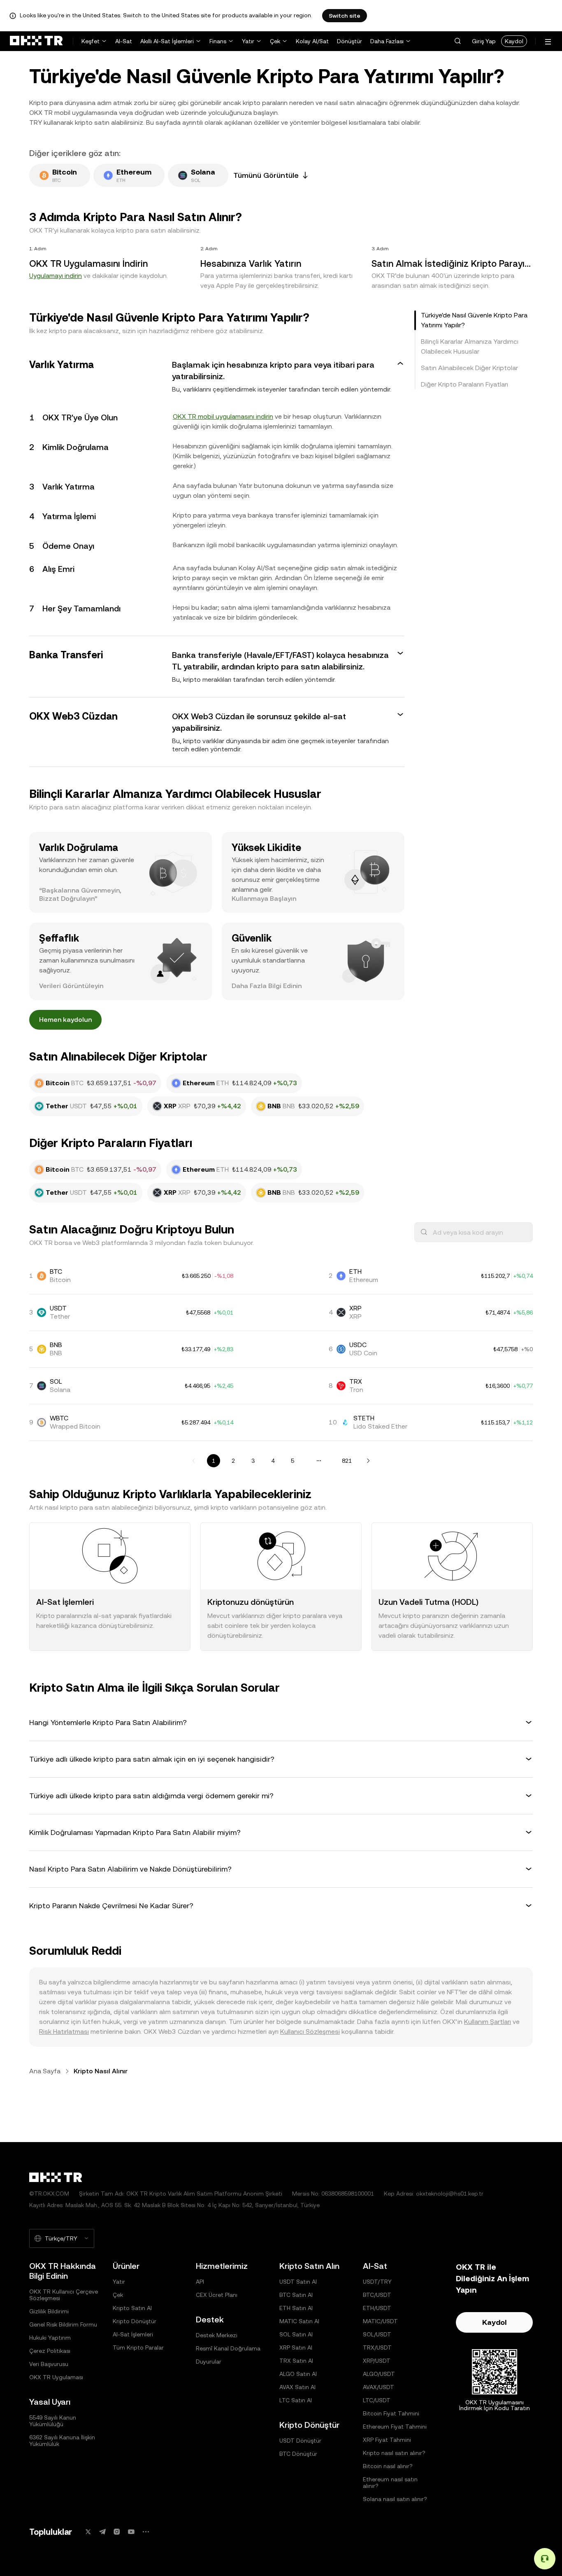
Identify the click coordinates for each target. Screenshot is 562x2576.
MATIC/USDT (380, 2321)
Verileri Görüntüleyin (71, 986)
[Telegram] (102, 2532)
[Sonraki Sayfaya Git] (368, 1461)
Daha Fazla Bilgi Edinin (267, 986)
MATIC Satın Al (299, 2321)
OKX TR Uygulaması (56, 2377)
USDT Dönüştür (300, 2441)
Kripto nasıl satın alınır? (394, 2453)
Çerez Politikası (50, 2351)
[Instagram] (117, 2532)
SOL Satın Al (296, 2334)
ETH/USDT (377, 2308)
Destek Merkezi (217, 2335)
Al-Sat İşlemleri (133, 2334)
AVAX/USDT (379, 2387)
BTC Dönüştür (298, 2454)
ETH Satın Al (296, 2308)
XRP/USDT (377, 2361)
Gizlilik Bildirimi (49, 2311)
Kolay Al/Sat (312, 41)
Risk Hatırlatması (64, 2032)
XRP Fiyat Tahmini (387, 2440)
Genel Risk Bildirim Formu (63, 2324)
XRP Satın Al (296, 2348)
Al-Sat (124, 41)
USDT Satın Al (298, 2282)
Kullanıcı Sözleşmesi (310, 2032)
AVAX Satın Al (297, 2387)
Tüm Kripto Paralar (138, 2348)
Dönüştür (350, 41)
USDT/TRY (377, 2282)
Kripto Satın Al (132, 2308)
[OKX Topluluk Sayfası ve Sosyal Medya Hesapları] (146, 2532)
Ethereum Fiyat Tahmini (395, 2427)
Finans (218, 41)
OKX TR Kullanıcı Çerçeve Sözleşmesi (64, 2295)
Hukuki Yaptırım (50, 2338)
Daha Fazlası (387, 41)
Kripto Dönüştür (135, 2321)
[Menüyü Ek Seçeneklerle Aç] (548, 42)
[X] (88, 2532)
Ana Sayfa (45, 2071)
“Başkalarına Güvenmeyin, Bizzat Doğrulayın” (80, 894)
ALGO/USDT (379, 2374)
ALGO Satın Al (298, 2374)
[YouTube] (131, 2532)
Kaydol (514, 41)
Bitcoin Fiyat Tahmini (391, 2413)
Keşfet (91, 41)
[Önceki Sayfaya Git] (194, 1461)
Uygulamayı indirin (56, 276)
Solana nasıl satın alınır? (395, 2499)
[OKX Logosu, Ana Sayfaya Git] (36, 41)
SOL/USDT (377, 2334)
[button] (457, 41)
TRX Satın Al (296, 2361)
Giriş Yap (484, 41)
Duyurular (209, 2362)
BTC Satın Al (296, 2295)
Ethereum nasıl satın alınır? (390, 2483)
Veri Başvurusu (49, 2364)
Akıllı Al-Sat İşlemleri (167, 41)
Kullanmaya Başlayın (264, 899)
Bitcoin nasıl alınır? (388, 2466)
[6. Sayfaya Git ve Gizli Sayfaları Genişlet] (319, 1461)
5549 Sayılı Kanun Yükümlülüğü (53, 2421)
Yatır (248, 41)
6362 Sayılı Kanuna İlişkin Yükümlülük (62, 2441)
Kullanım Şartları (488, 2022)
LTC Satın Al (296, 2400)
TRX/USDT (377, 2348)
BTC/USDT (377, 2295)
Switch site (345, 16)
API (200, 2282)
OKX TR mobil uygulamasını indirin (223, 416)
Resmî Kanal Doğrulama (228, 2348)
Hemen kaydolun (65, 1020)
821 (347, 1461)
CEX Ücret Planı (217, 2295)
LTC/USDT (377, 2400)
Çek (275, 41)
